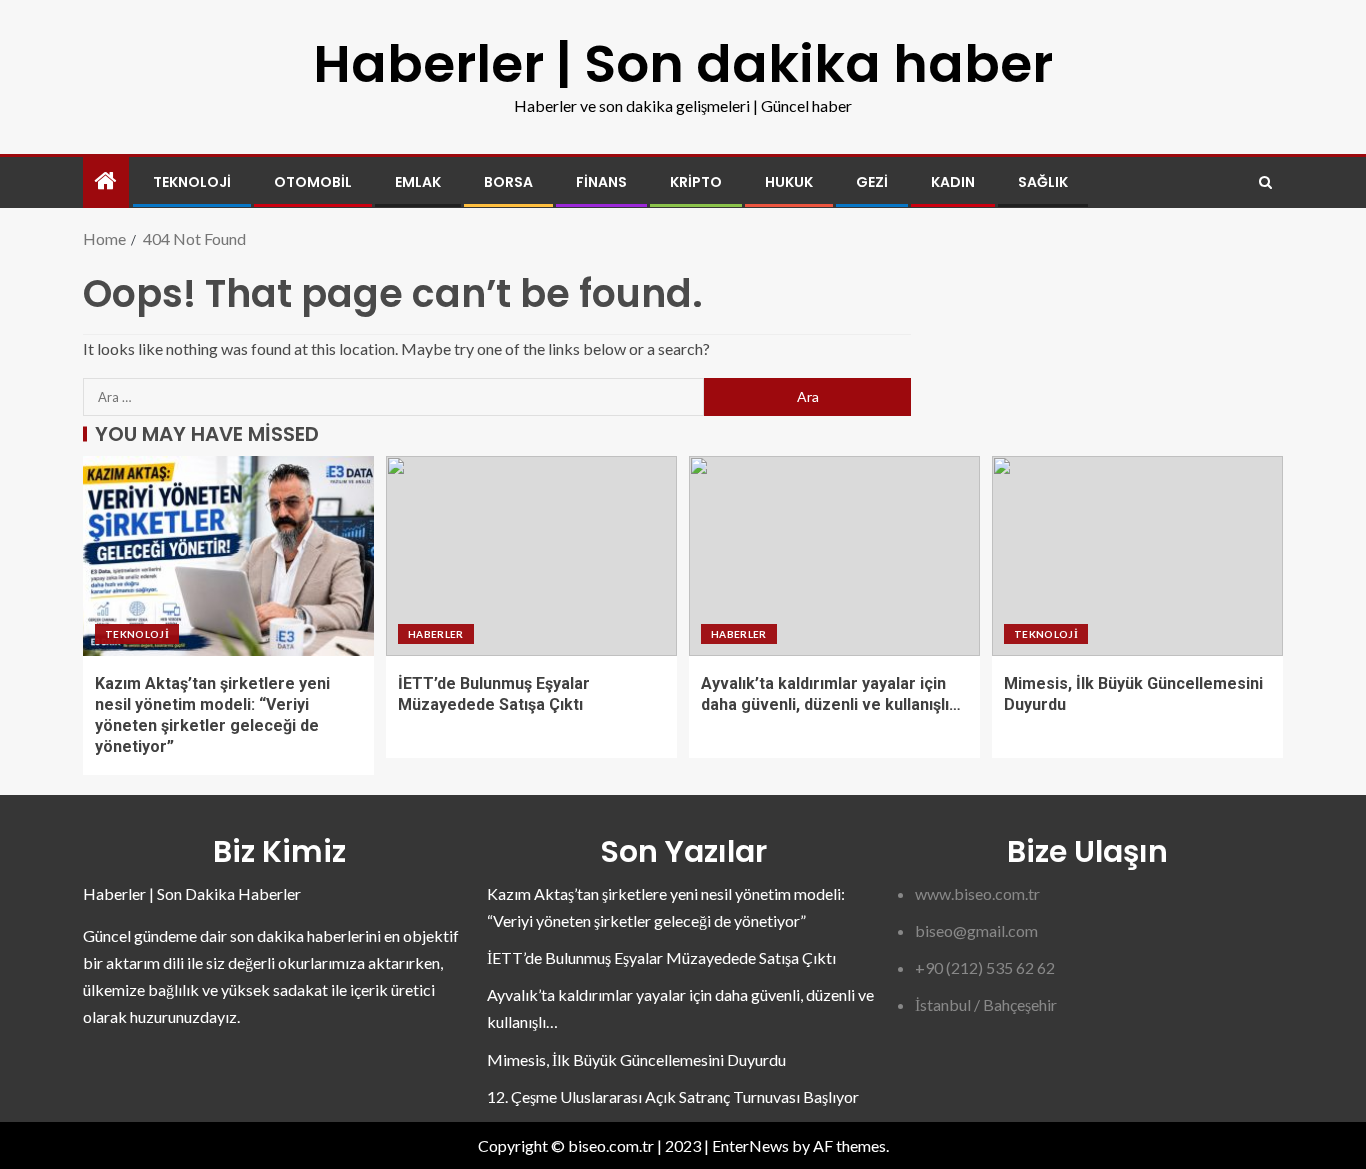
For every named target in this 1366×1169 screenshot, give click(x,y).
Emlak (418, 182)
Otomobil (313, 182)
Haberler (436, 634)
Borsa (508, 182)
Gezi (872, 182)
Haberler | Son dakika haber (683, 63)
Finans (601, 182)
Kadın (953, 182)
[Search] (1265, 182)
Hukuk (789, 182)
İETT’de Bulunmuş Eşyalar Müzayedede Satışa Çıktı (661, 957)
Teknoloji (192, 182)
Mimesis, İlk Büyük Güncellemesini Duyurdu (636, 1059)
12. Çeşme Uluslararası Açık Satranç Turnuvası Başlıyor (673, 1096)
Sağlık (1043, 182)
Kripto (696, 182)
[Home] (106, 181)
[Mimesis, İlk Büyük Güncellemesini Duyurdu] (1137, 556)
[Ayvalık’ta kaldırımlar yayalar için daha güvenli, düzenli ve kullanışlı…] (834, 556)
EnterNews (750, 1145)
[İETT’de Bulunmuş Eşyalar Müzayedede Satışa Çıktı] (531, 556)
